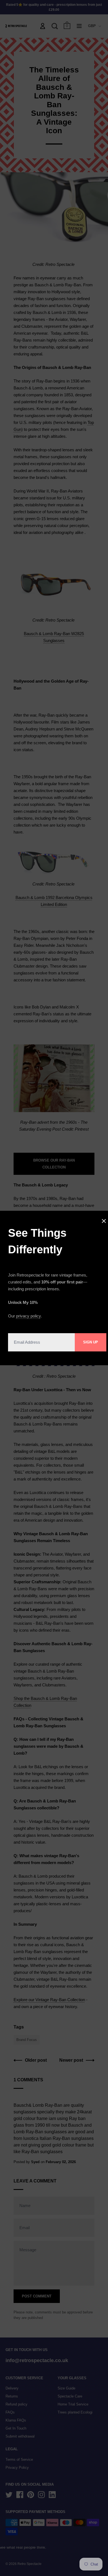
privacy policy (28, 1316)
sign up (91, 1342)
